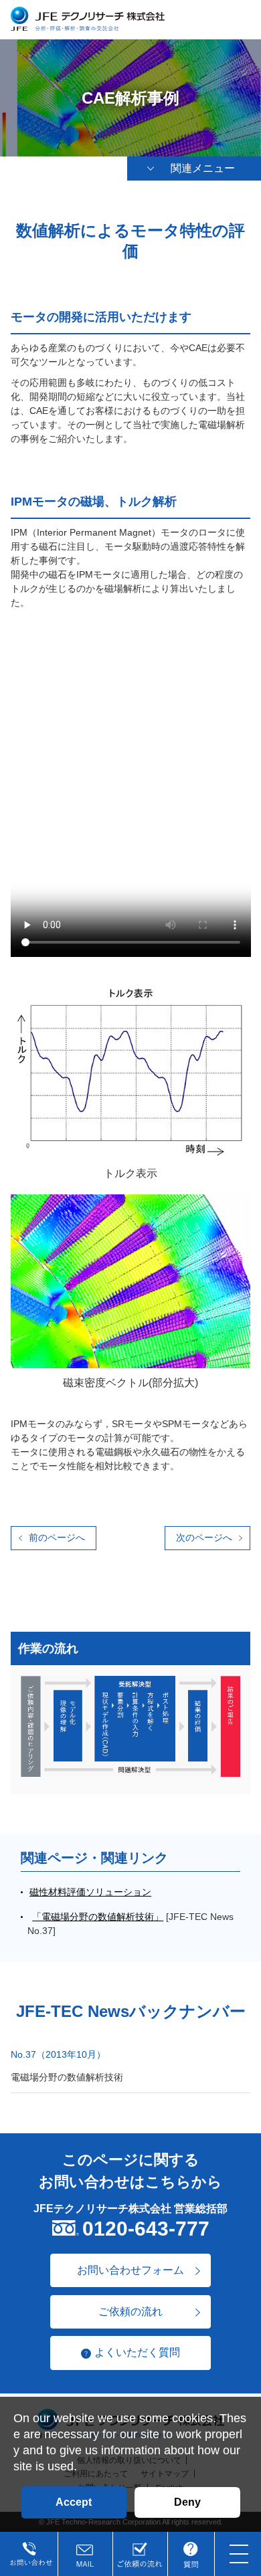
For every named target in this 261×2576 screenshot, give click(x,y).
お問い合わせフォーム (130, 2270)
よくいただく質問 (137, 2352)
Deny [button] (187, 2502)
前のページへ (57, 1537)
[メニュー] (239, 2554)
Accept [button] (74, 2502)
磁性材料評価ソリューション (90, 1892)
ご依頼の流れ (130, 2312)
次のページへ (204, 1537)
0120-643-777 (146, 2229)
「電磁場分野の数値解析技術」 (98, 1917)
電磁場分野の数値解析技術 (67, 2077)
